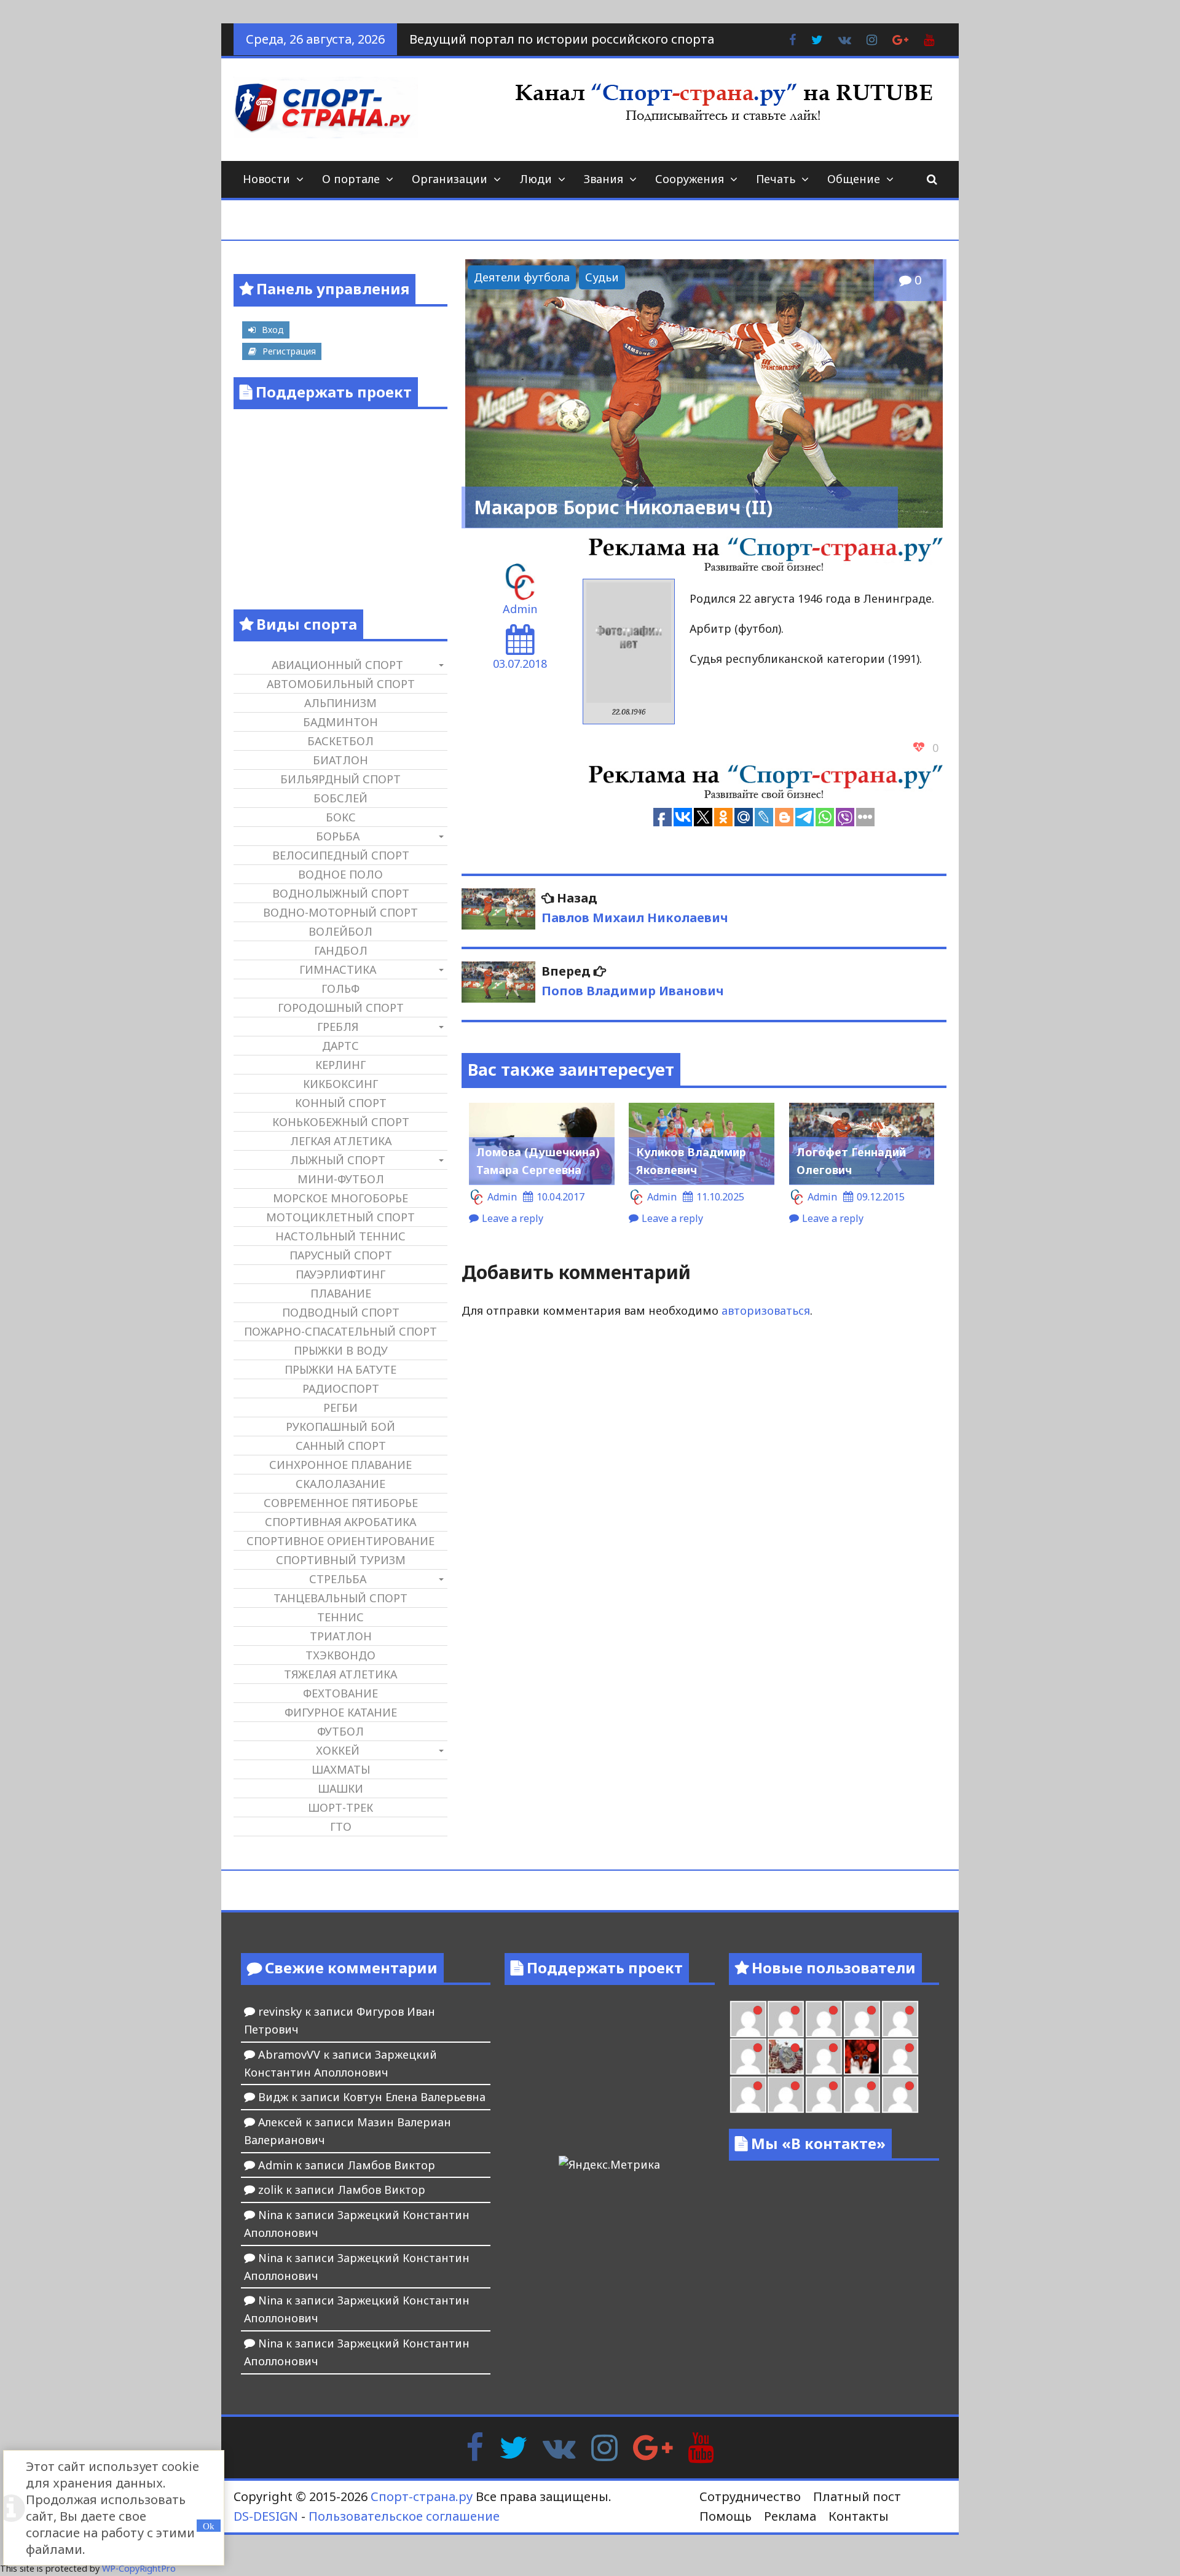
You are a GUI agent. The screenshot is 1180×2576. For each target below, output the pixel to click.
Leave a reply (513, 1218)
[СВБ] (786, 2095)
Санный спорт (341, 1446)
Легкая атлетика (341, 1141)
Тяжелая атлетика (340, 1674)
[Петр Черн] (786, 2019)
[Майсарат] (862, 2057)
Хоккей (338, 1750)
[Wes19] (786, 2057)
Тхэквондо (340, 1655)
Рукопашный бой (340, 1427)
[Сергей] (900, 2095)
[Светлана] (900, 2019)
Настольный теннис (340, 1236)
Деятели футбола (522, 277)
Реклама (790, 2516)
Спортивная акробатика (340, 1522)
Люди (536, 179)
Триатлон (341, 1636)
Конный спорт (341, 1103)
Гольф (340, 989)
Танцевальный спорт (340, 1598)
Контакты (859, 2516)
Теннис (340, 1617)
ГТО (341, 1826)
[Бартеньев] (900, 2057)
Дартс (340, 1046)
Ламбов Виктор (391, 2165)
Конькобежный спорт (341, 1122)
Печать (776, 179)
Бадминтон (340, 722)
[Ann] (824, 2019)
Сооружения (690, 179)
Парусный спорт (341, 1255)
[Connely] (862, 2019)
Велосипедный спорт (341, 855)
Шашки (340, 1788)
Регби (340, 1407)
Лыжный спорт (338, 1160)
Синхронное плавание (340, 1465)
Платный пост (857, 2496)
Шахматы (341, 1769)
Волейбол (340, 931)
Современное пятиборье (341, 1503)
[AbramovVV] (824, 2095)
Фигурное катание (341, 1712)
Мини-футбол (341, 1179)
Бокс (341, 817)
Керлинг (340, 1065)
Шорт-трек (340, 1807)
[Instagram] (604, 2446)
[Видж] (862, 2095)
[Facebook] (475, 2446)
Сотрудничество (750, 2496)
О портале (351, 179)
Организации (450, 179)
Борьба (338, 836)
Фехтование (340, 1693)
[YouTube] (701, 2446)
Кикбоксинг (340, 1084)
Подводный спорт (341, 1312)
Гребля (338, 1027)
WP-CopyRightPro (139, 2568)
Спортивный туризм (341, 1560)
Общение (854, 179)
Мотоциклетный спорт (340, 1217)
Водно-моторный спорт (340, 912)
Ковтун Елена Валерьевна (414, 2097)
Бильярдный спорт (340, 779)
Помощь (726, 2516)
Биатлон (340, 760)
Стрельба (338, 1579)
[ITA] (824, 2057)
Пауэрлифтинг (340, 1274)
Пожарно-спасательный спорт (340, 1331)
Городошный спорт (341, 1008)
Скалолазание (340, 1484)
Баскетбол (340, 741)
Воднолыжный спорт (341, 893)
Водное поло (340, 874)
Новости (266, 179)
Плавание (341, 1293)
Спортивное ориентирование (340, 1541)
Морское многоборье (340, 1198)
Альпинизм (340, 703)
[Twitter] (513, 2446)
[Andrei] (748, 2095)
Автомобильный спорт (341, 684)
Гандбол (341, 950)
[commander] (748, 2057)
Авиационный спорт (337, 665)
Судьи (602, 277)
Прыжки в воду (341, 1350)
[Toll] (748, 2019)
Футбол (340, 1731)
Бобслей (340, 798)
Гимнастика (338, 969)
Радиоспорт (341, 1388)
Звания (604, 179)
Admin (520, 609)
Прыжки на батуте (340, 1369)
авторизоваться (766, 1310)
